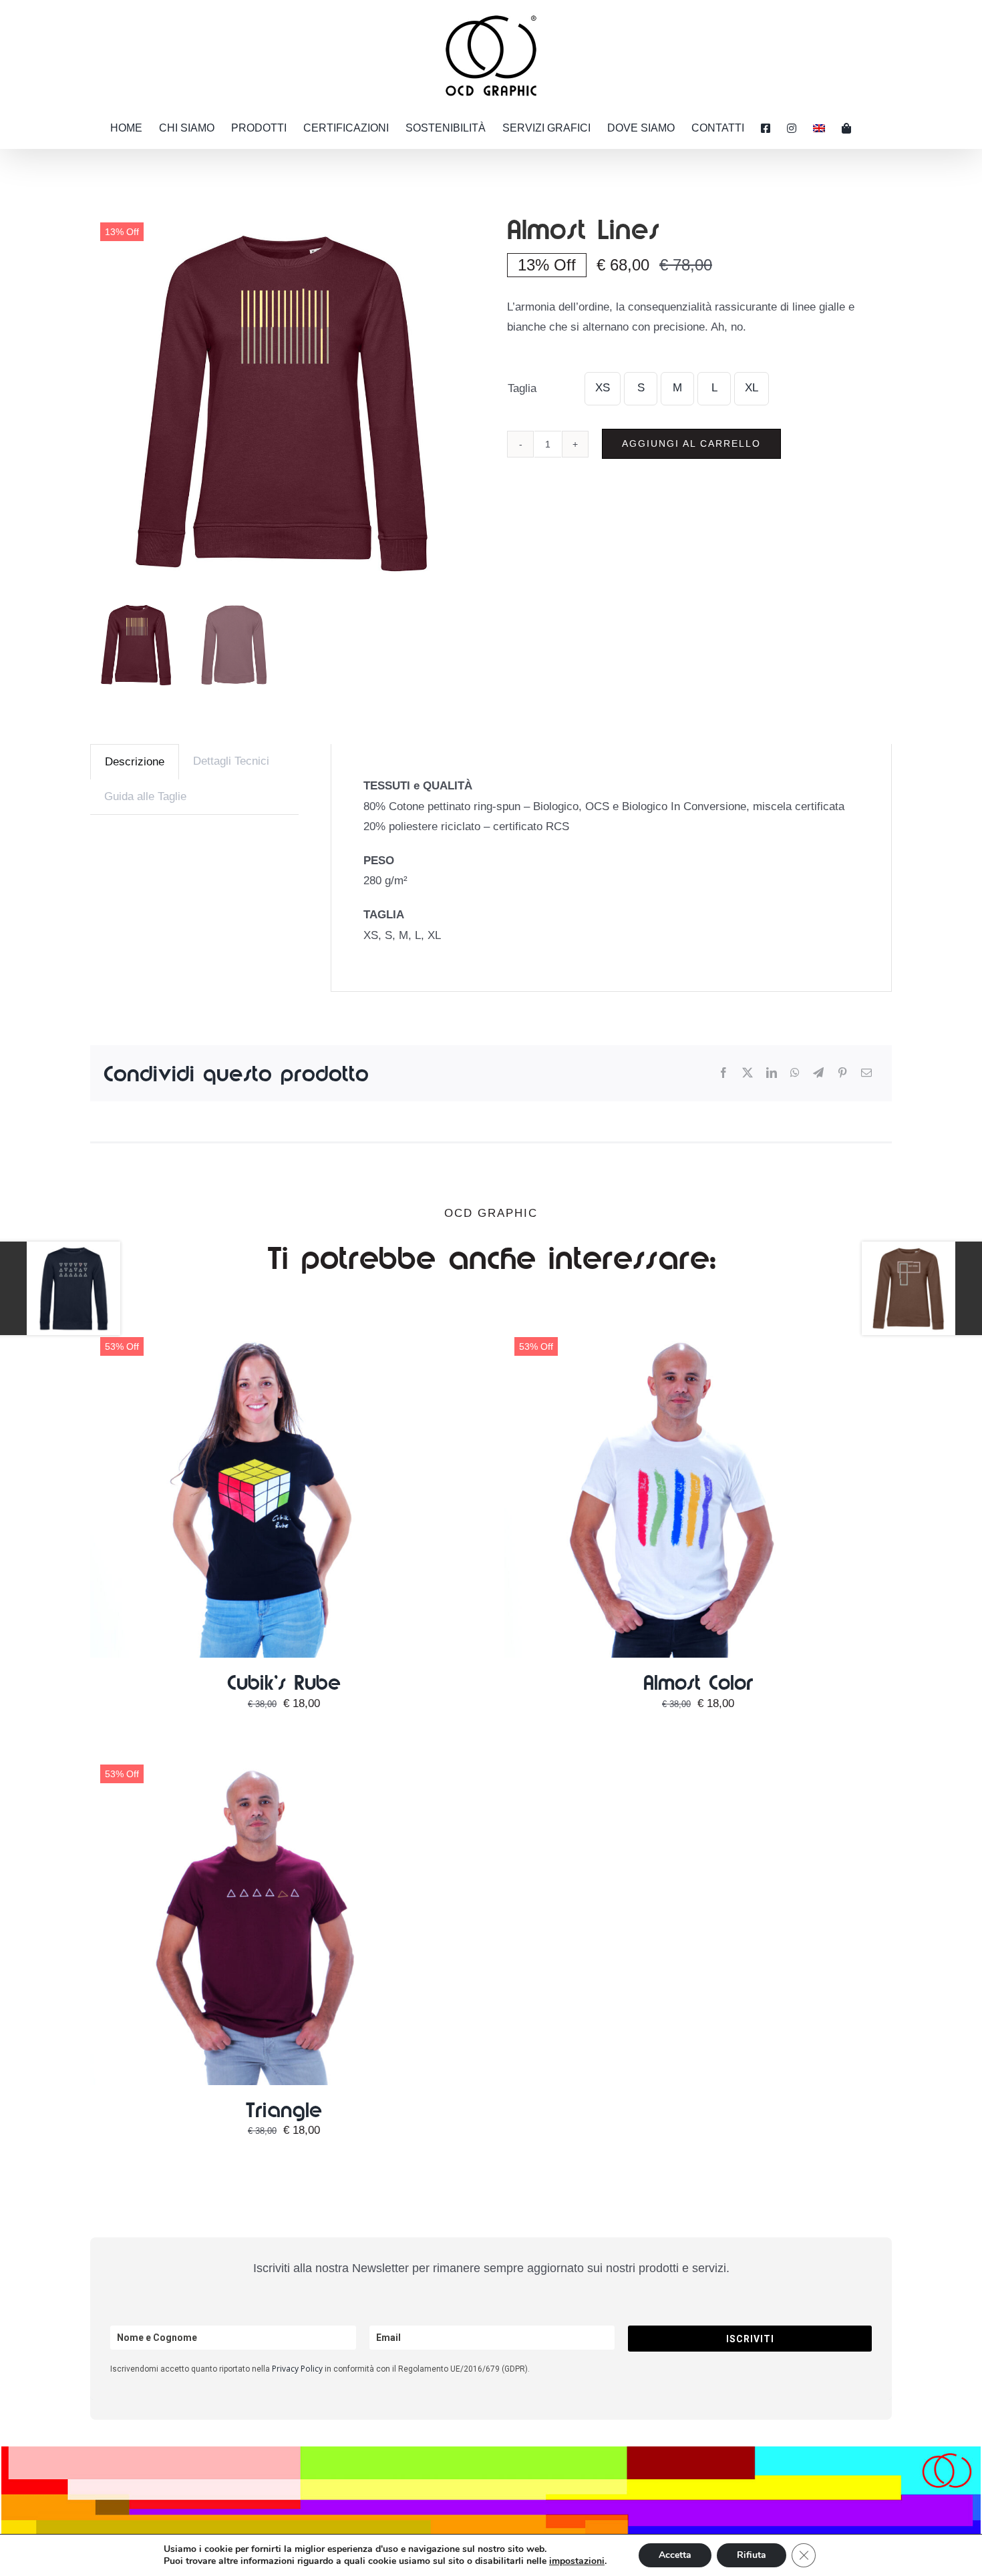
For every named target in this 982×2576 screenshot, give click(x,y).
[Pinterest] (842, 1074)
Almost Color (698, 1682)
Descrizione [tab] (135, 762)
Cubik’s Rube (284, 1682)
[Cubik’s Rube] (257, 1333)
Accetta (675, 2555)
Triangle (284, 2109)
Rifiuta (752, 2555)
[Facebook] (723, 1074)
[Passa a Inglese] (819, 128)
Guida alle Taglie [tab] (145, 796)
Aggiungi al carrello (691, 443)
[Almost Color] (671, 1333)
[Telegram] (818, 1074)
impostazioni (577, 2561)
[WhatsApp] (795, 1074)
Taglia (522, 388)
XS (603, 388)
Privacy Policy (297, 2369)
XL (752, 388)
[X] (748, 1074)
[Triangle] (257, 1761)
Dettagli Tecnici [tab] (231, 761)
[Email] (866, 1074)
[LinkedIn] (772, 1074)
